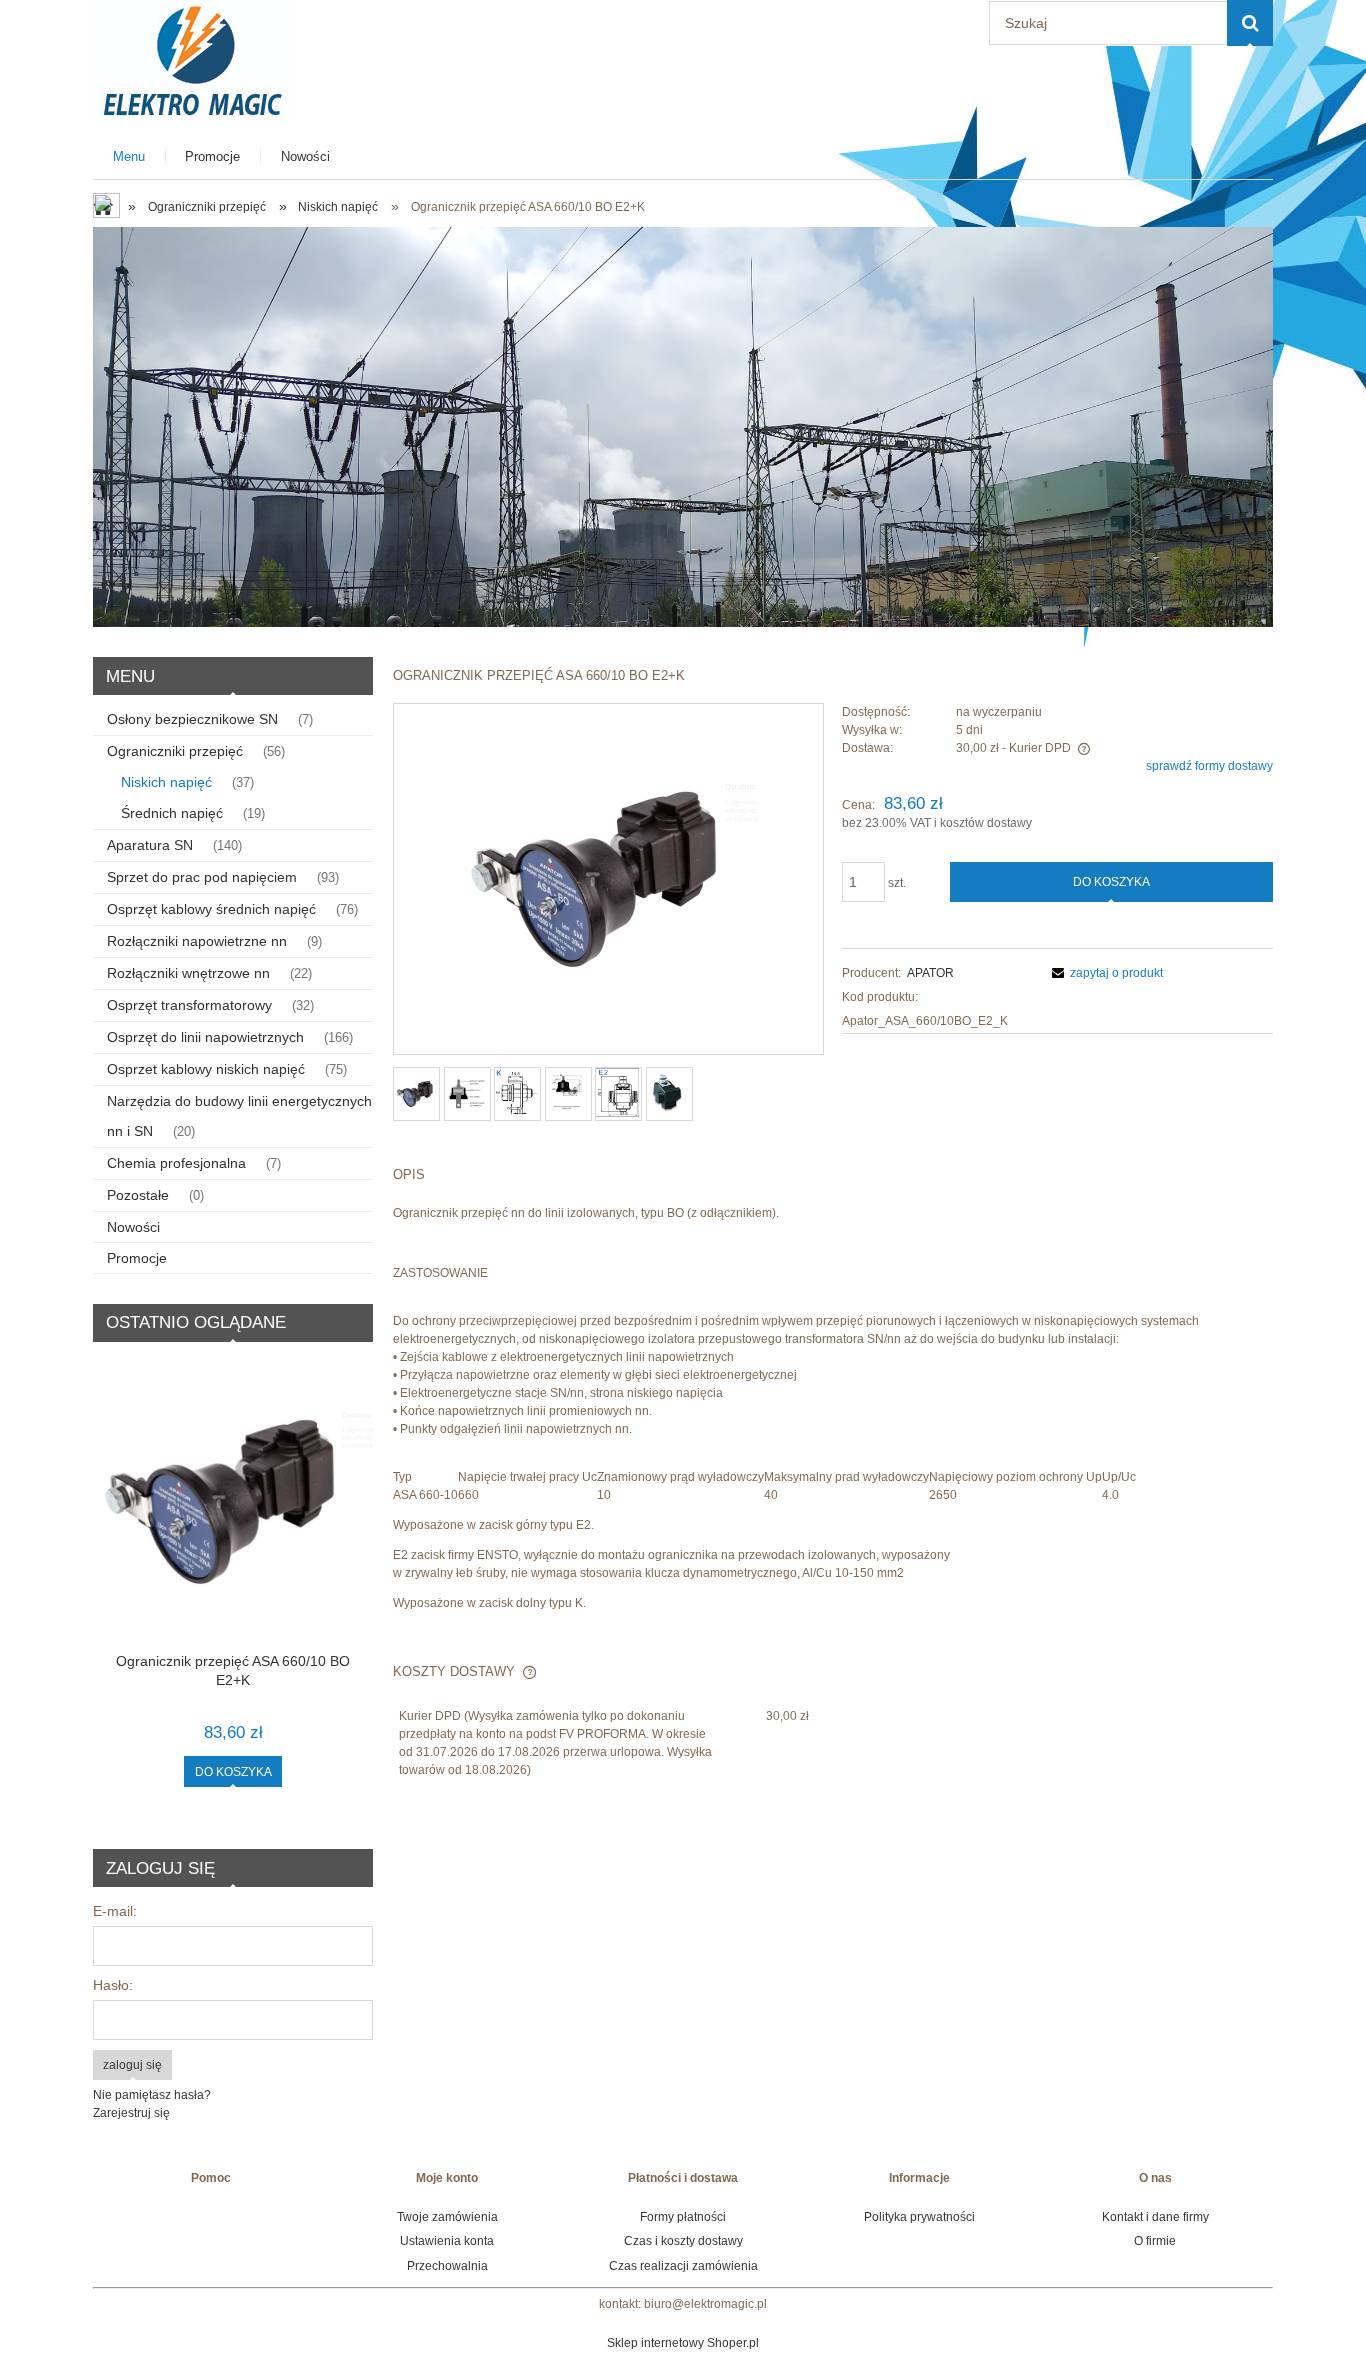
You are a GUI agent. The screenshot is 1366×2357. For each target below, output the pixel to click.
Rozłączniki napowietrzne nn (197, 941)
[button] (1104, 973)
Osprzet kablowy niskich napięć (206, 1069)
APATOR (930, 973)
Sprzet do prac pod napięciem (202, 877)
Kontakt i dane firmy (1155, 2217)
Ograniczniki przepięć (175, 751)
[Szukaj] (1250, 23)
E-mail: (115, 1911)
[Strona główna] (193, 57)
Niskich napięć (166, 782)
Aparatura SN (150, 845)
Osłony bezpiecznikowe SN (192, 719)
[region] (683, 427)
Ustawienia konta (447, 2241)
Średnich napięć (172, 813)
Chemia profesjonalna (176, 1163)
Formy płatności (683, 2217)
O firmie (1155, 2241)
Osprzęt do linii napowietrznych (205, 1037)
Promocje (137, 1258)
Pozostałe (138, 1195)
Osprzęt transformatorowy (189, 1005)
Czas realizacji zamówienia (683, 2266)
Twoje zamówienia (447, 2217)
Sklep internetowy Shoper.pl (683, 2343)
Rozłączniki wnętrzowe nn (188, 973)
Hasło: (113, 1985)
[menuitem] (129, 156)
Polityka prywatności (919, 2217)
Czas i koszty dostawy (683, 2241)
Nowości (133, 1227)
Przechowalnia (447, 2266)
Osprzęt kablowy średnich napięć (211, 909)
